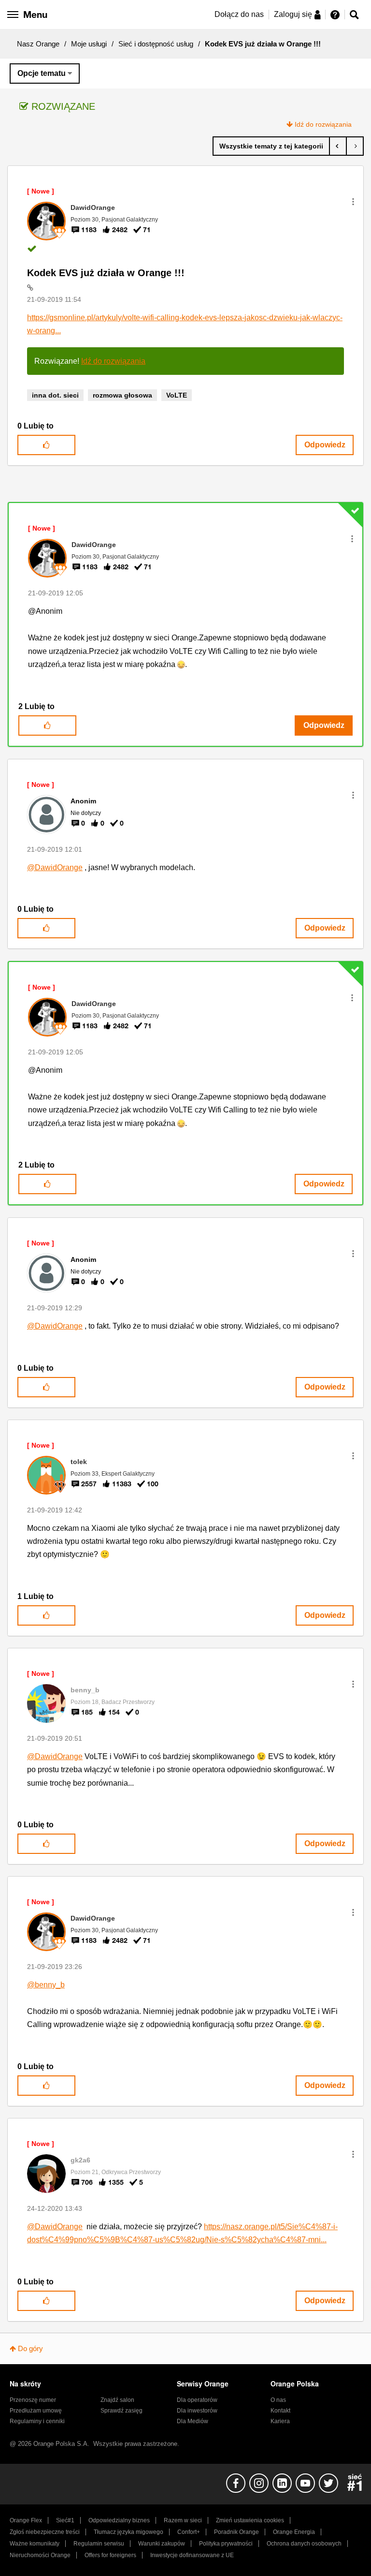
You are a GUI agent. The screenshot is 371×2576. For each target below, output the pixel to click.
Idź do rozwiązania (323, 124)
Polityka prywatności (226, 2544)
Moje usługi (89, 44)
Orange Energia (294, 2532)
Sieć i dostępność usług (156, 44)
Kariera (280, 2421)
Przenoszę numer (33, 2400)
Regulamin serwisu (99, 2544)
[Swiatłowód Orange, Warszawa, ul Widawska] (355, 146)
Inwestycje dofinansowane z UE (192, 2555)
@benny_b (46, 1985)
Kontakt (280, 2411)
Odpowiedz (325, 445)
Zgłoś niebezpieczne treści (45, 2532)
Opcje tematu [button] (42, 73)
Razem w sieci (183, 2520)
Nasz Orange (38, 44)
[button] (353, 202)
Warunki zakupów (162, 2544)
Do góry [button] (30, 2348)
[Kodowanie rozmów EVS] (338, 146)
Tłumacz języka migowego (128, 2532)
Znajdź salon (117, 2400)
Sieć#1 (65, 2520)
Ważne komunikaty (35, 2544)
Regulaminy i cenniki (37, 2421)
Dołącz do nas (239, 14)
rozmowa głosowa (122, 395)
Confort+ (189, 2532)
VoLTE (177, 395)
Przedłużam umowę (36, 2411)
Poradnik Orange (236, 2532)
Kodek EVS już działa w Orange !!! (106, 273)
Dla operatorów (197, 2400)
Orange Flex (26, 2520)
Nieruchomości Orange (40, 2555)
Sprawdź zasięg (121, 2411)
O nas (278, 2400)
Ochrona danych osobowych (304, 2544)
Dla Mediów (193, 2421)
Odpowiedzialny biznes (119, 2520)
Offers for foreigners (110, 2555)
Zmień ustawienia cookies (250, 2520)
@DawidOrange (55, 867)
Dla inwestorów (197, 2411)
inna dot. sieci (55, 395)
